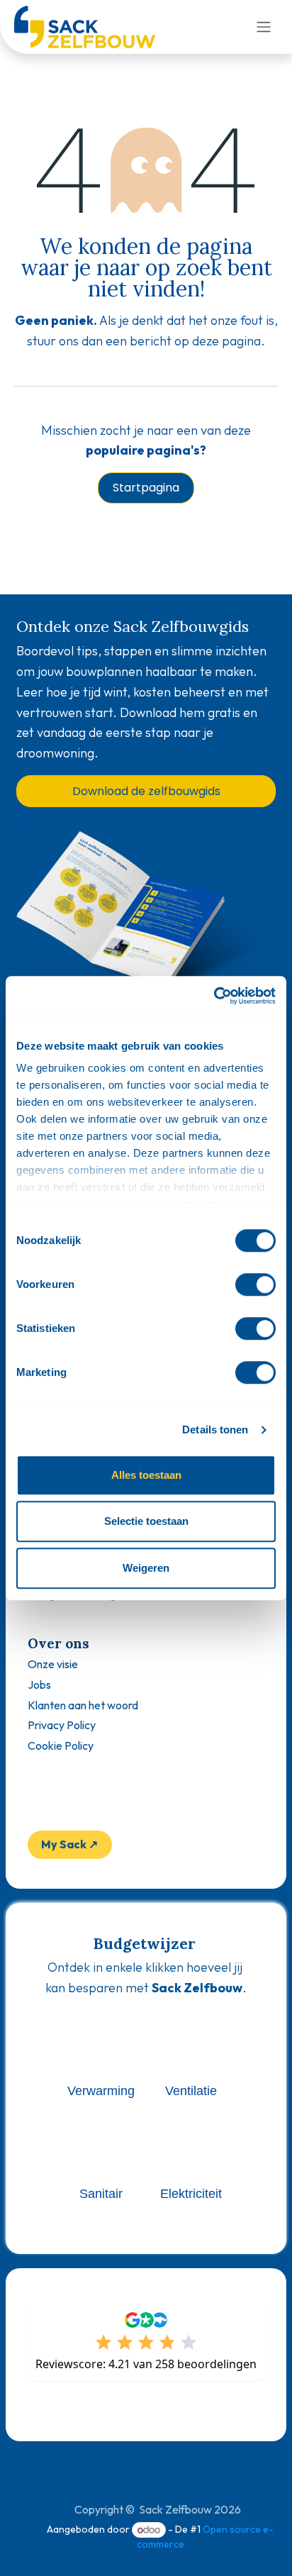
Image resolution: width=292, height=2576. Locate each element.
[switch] (255, 1284)
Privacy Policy (62, 1725)
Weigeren (146, 1568)
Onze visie (53, 1664)
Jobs (39, 1684)
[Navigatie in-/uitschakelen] (264, 27)
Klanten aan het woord (83, 1705)
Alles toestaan (146, 1475)
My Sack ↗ (69, 1844)
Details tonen (215, 1429)
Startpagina (146, 488)
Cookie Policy (61, 1745)
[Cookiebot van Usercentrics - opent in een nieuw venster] (214, 996)
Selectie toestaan (146, 1521)
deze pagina (226, 341)
